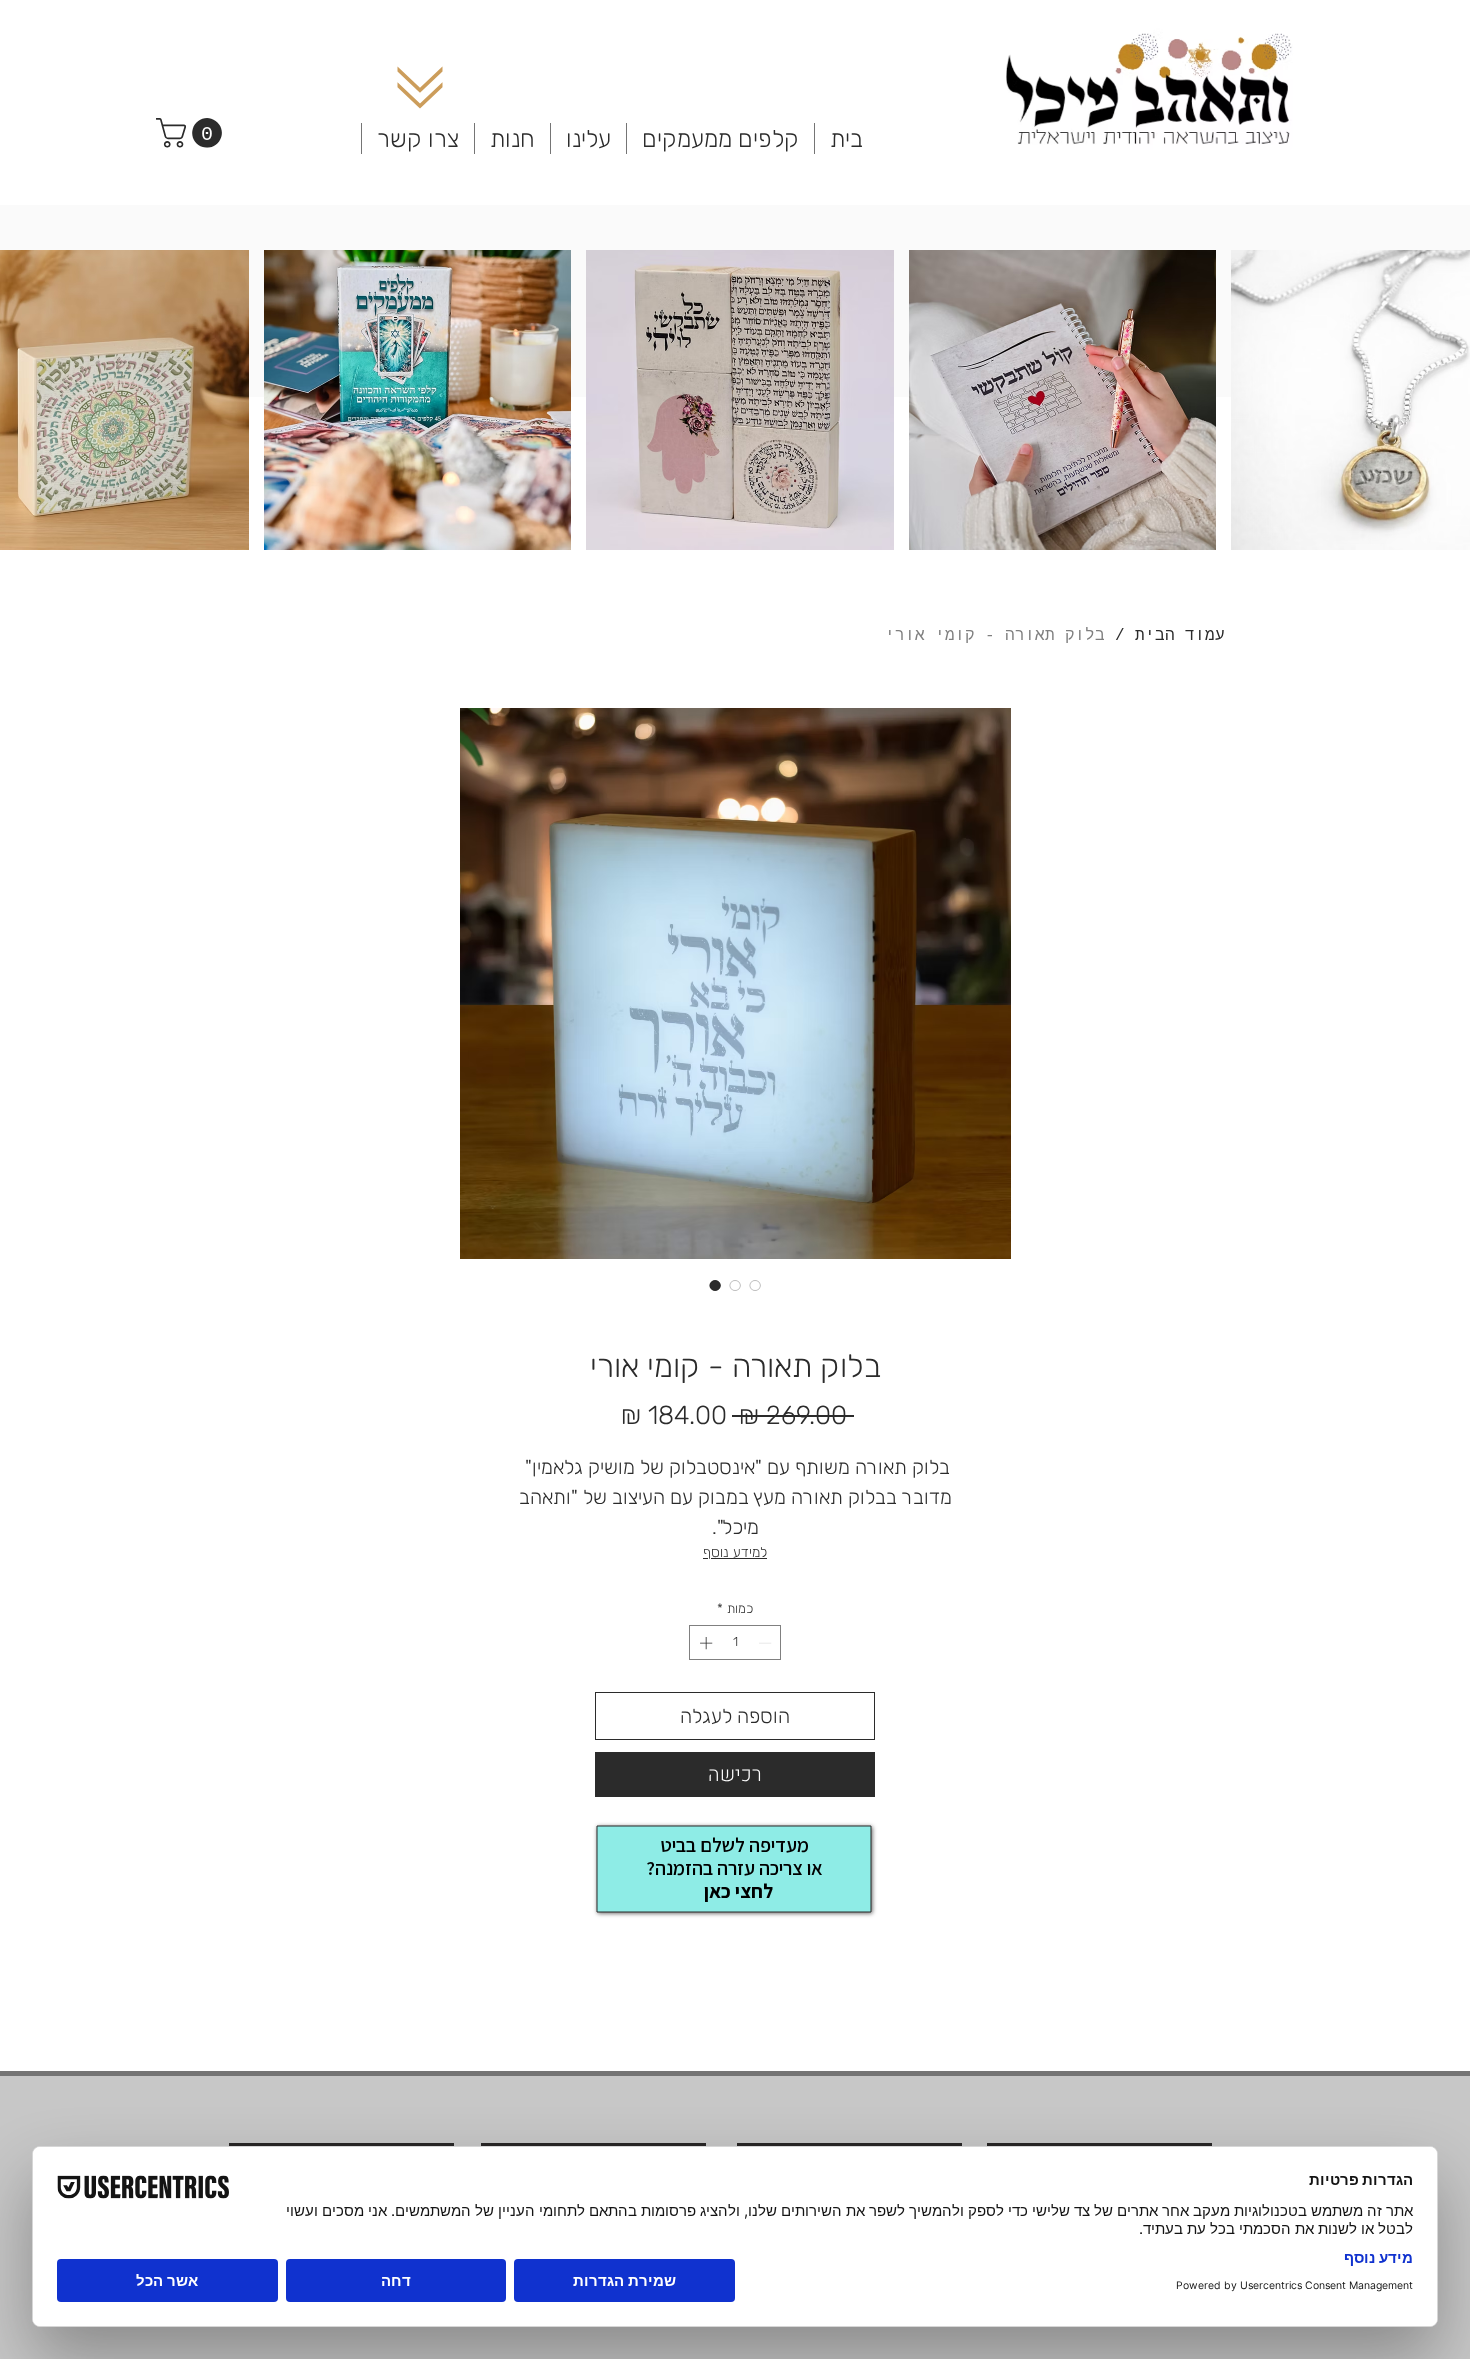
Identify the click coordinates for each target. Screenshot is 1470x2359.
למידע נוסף (735, 1552)
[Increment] (704, 1643)
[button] (192, 133)
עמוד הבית (1180, 636)
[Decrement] (767, 1643)
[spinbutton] (735, 1643)
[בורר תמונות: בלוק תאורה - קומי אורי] (715, 1285)
